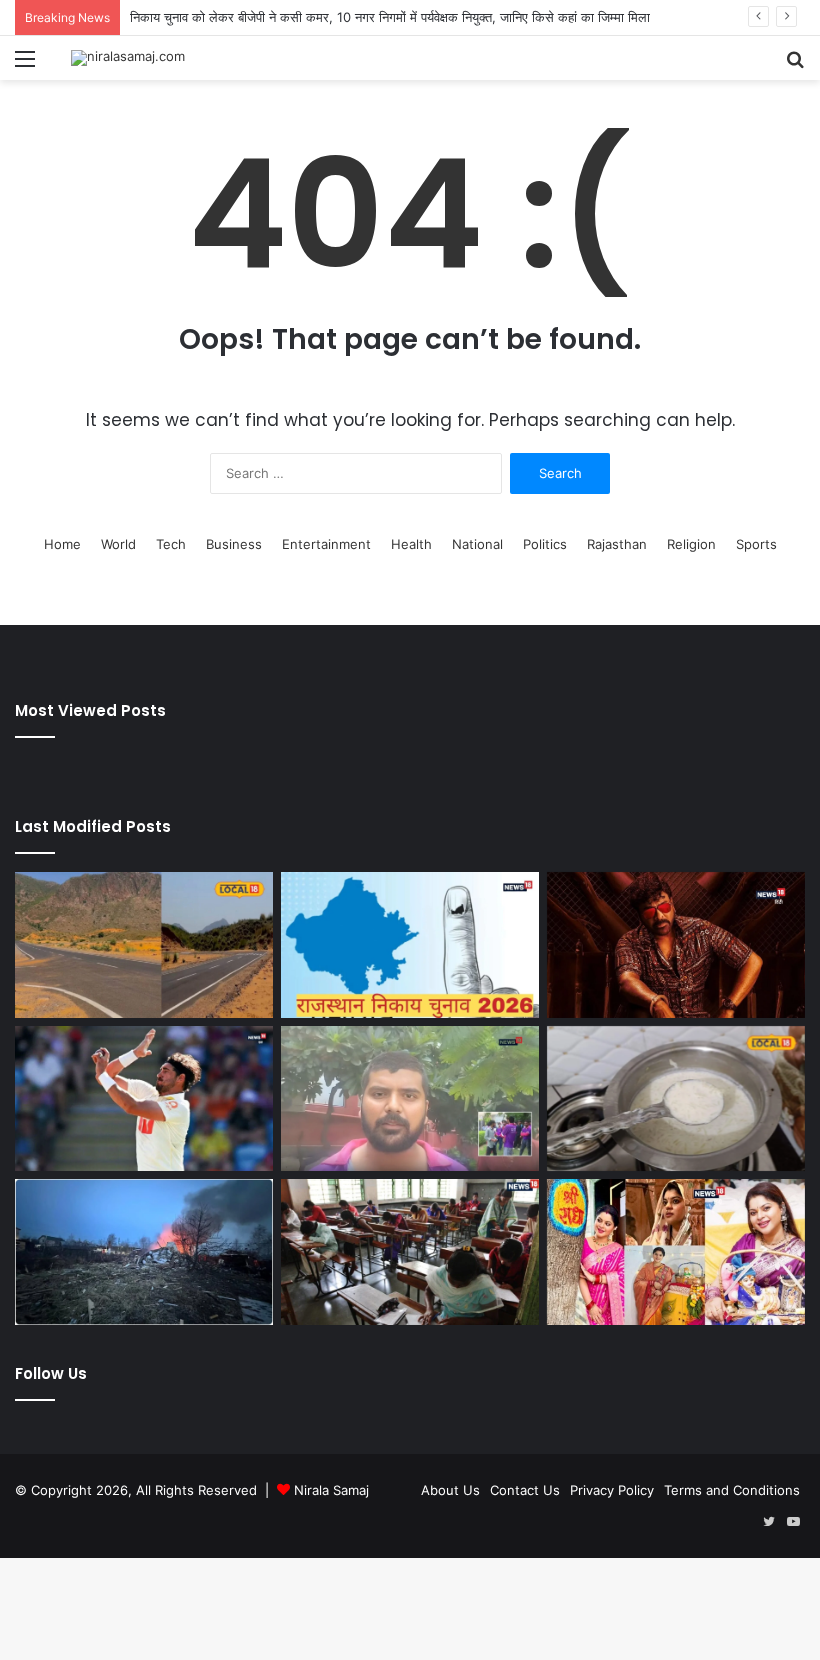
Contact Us (525, 1490)
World (118, 544)
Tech (171, 544)
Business (234, 544)
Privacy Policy (612, 1490)
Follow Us (51, 1373)
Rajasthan (617, 544)
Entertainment (326, 544)
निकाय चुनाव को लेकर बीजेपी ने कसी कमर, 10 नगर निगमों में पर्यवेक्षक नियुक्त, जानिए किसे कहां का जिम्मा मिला (390, 17)
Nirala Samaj (331, 1490)
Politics (545, 544)
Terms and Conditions (732, 1490)
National (477, 544)
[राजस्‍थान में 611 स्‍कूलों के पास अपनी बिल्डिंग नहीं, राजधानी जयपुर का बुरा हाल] (410, 1252)
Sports (756, 544)
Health (411, 544)
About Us (450, 1490)
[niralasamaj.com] (128, 58)
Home (62, 544)
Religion (691, 544)
